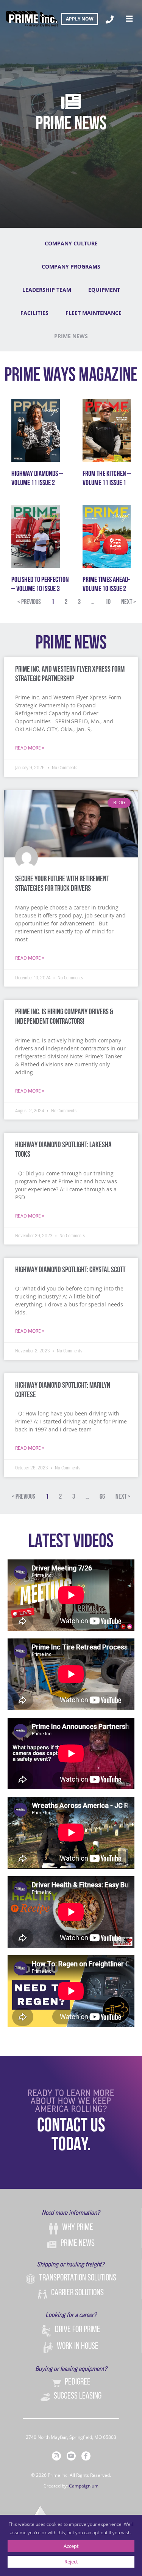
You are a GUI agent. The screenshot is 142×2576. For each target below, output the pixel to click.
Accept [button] (71, 2546)
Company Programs (71, 266)
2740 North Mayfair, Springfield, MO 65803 (71, 2437)
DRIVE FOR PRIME (78, 2330)
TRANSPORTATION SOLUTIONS (78, 2278)
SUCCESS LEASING (78, 2396)
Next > (129, 602)
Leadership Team (47, 290)
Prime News (71, 336)
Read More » (30, 748)
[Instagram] (56, 2456)
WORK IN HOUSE (78, 2347)
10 (108, 602)
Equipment (104, 290)
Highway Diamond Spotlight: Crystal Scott (70, 1270)
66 (102, 1497)
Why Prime (78, 2228)
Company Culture (71, 243)
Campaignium (84, 2486)
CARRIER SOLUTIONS (77, 2293)
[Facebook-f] (86, 2456)
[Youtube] (71, 2456)
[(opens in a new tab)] (36, 430)
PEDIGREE (78, 2382)
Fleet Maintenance (94, 313)
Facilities (34, 313)
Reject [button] (71, 2562)
